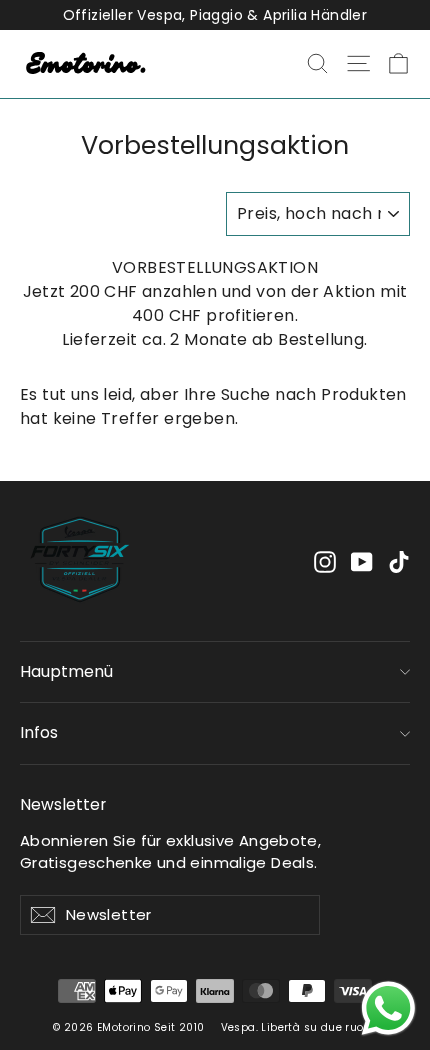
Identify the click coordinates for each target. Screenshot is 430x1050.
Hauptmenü (66, 671)
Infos (39, 732)
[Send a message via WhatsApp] (388, 1008)
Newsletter (63, 804)
